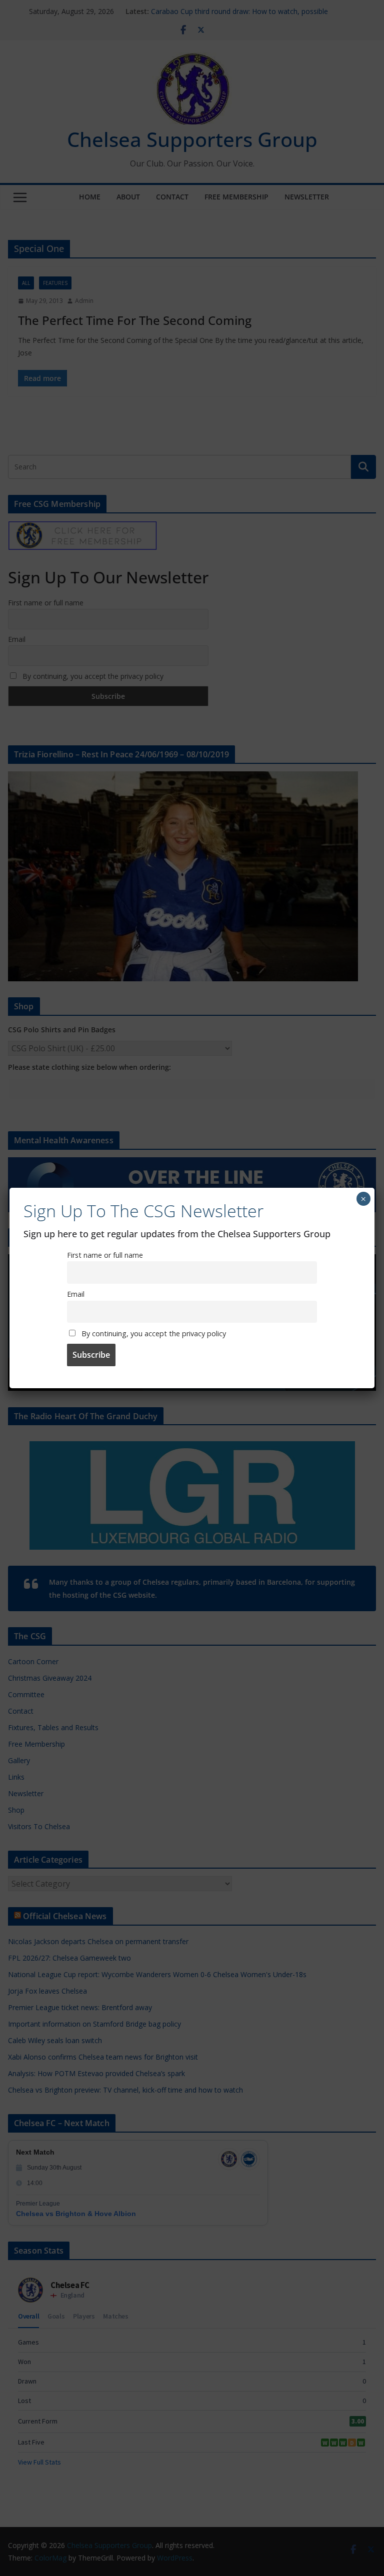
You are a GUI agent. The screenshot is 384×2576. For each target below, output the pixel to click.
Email (76, 1294)
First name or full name (105, 1255)
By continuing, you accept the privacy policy (153, 1333)
